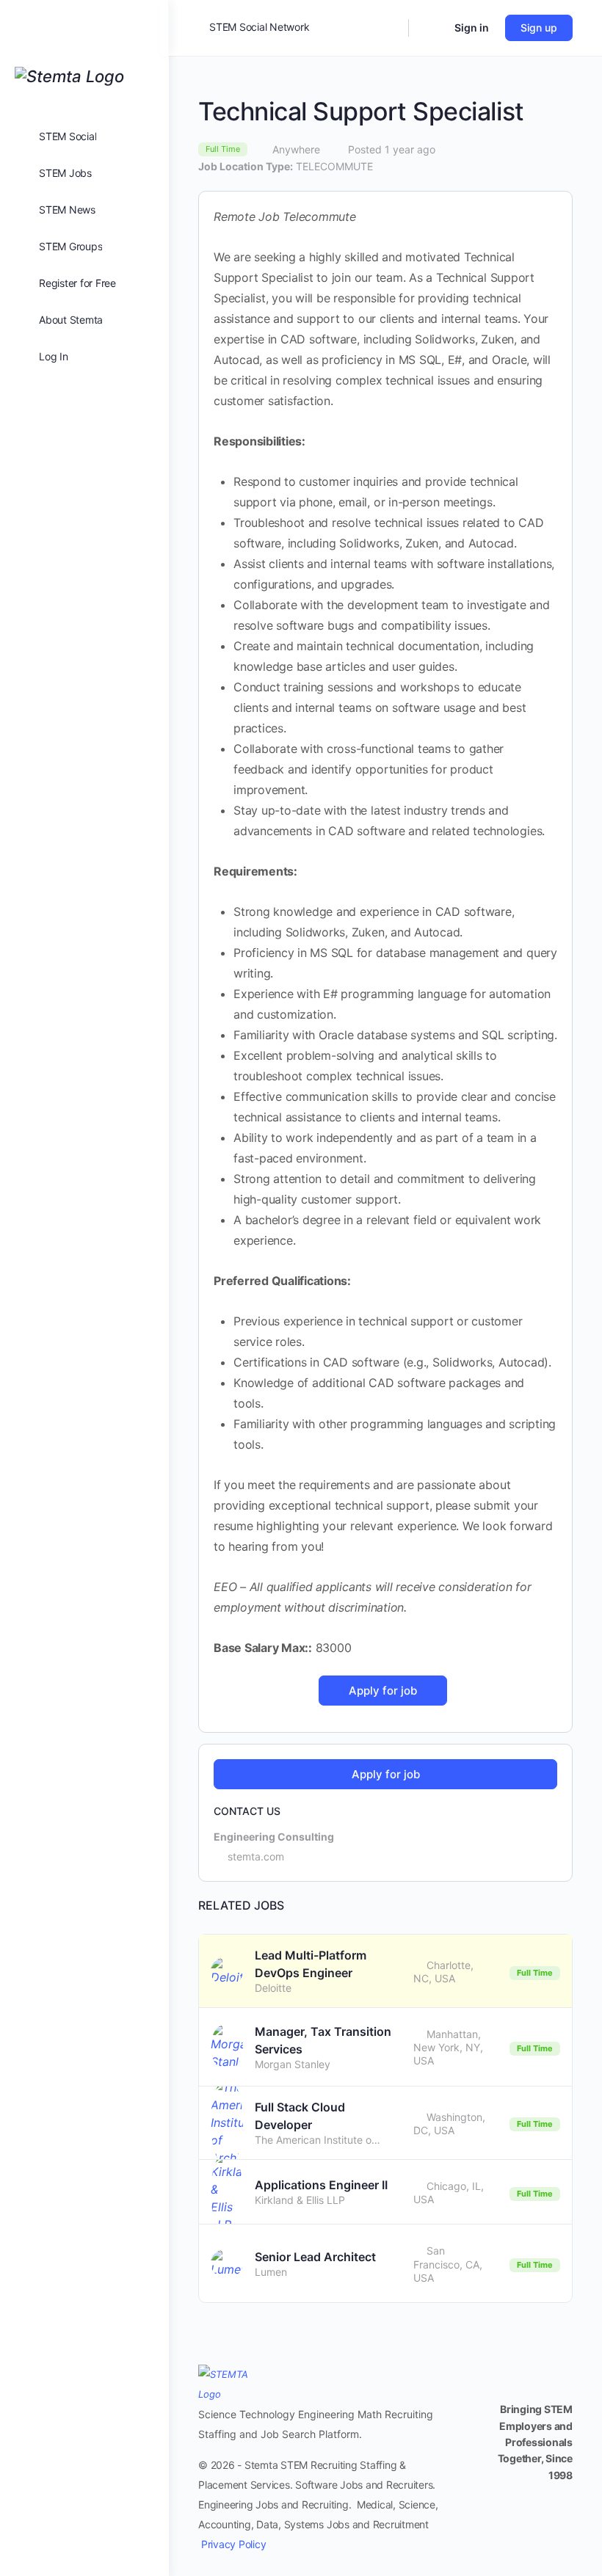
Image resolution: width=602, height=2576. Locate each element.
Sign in (472, 28)
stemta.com (256, 1856)
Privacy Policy (234, 2544)
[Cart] (430, 28)
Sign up (539, 28)
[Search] (388, 28)
